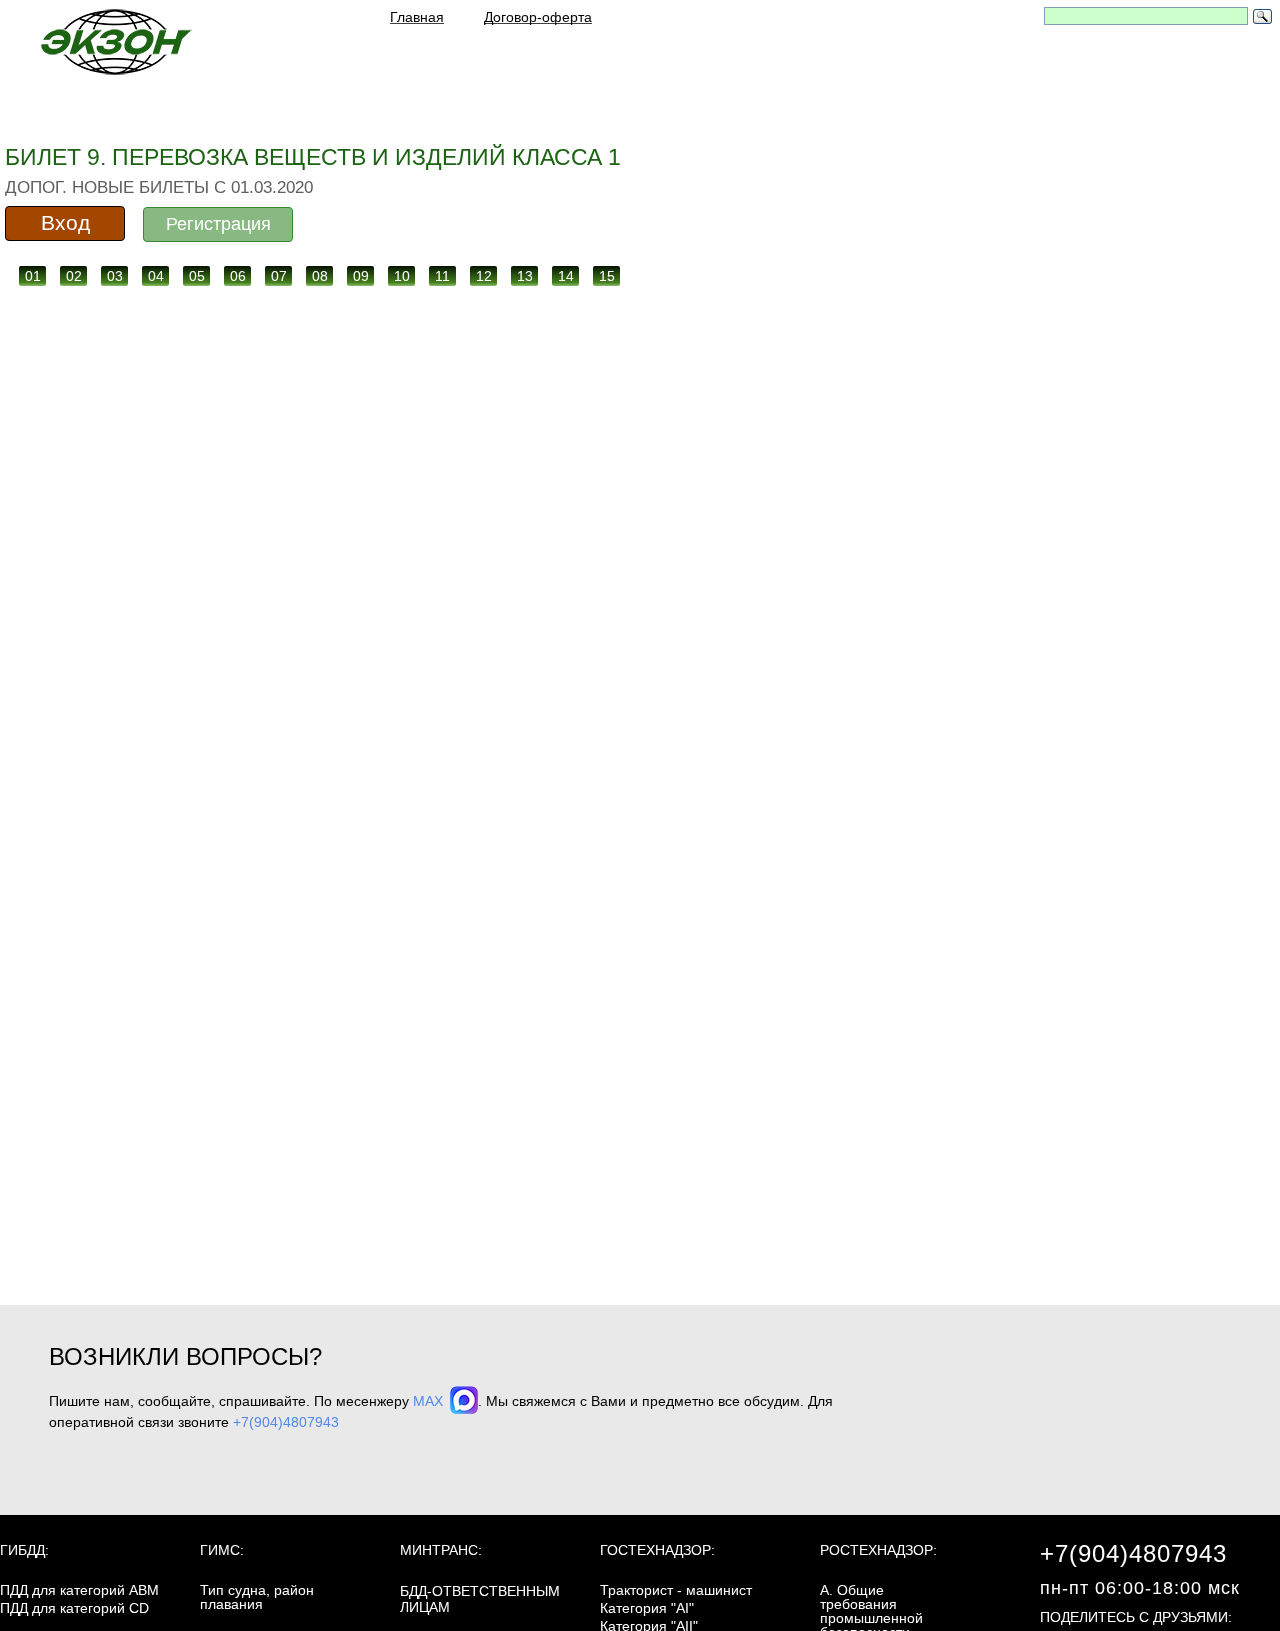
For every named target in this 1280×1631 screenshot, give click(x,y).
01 (33, 276)
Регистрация (218, 224)
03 (115, 276)
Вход (65, 222)
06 (238, 276)
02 (74, 276)
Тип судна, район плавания (257, 1597)
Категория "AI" (647, 1608)
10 (402, 276)
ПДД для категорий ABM (79, 1590)
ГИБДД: (24, 1550)
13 (525, 276)
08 (320, 276)
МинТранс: (441, 1550)
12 (484, 276)
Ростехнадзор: (878, 1550)
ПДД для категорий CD (74, 1608)
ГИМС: (222, 1550)
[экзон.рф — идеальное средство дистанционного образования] (115, 41)
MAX (430, 1401)
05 (197, 276)
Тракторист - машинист (676, 1590)
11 (442, 276)
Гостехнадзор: (657, 1550)
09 (361, 276)
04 (156, 276)
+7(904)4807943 (286, 1422)
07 (279, 276)
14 (566, 276)
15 (607, 276)
